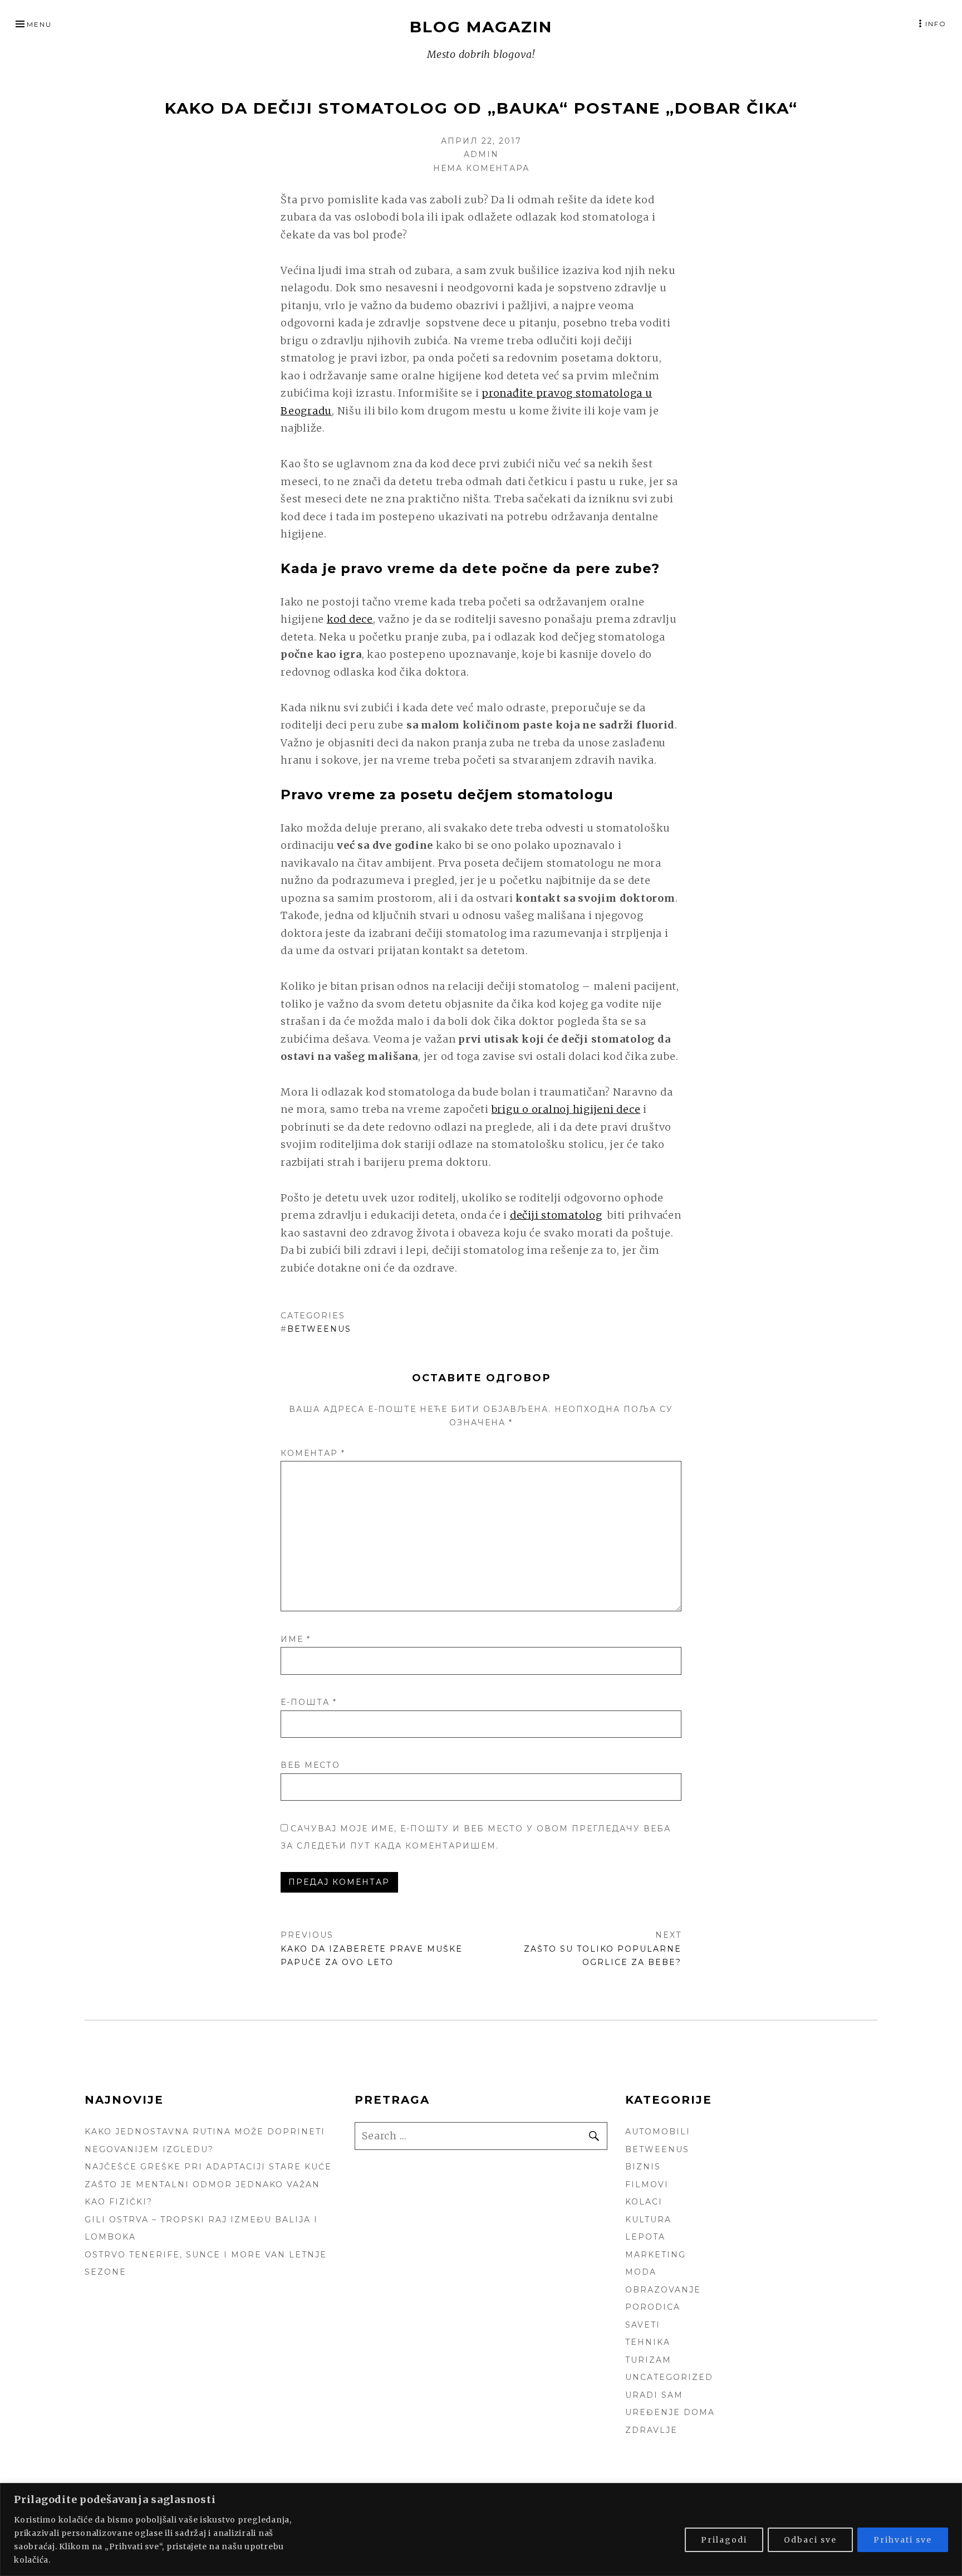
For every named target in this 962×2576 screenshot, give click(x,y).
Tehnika (648, 2342)
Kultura (648, 2220)
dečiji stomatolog (556, 1215)
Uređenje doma (670, 2412)
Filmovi (647, 2184)
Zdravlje (651, 2430)
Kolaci (644, 2202)
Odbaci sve (810, 2540)
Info (936, 24)
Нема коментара (481, 168)
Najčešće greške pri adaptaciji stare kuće (208, 2167)
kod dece (350, 619)
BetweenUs (319, 1329)
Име (296, 1639)
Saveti (643, 2325)
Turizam (648, 2360)
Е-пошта (309, 1702)
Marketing (656, 2255)
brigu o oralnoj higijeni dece (566, 1109)
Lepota (645, 2237)
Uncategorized (669, 2377)
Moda (641, 2272)
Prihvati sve (903, 2540)
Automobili (658, 2132)
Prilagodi (724, 2540)
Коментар (313, 1453)
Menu (39, 24)
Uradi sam (654, 2395)
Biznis (643, 2167)
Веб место (310, 1765)
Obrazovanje (663, 2290)
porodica (653, 2307)
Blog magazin (481, 27)
